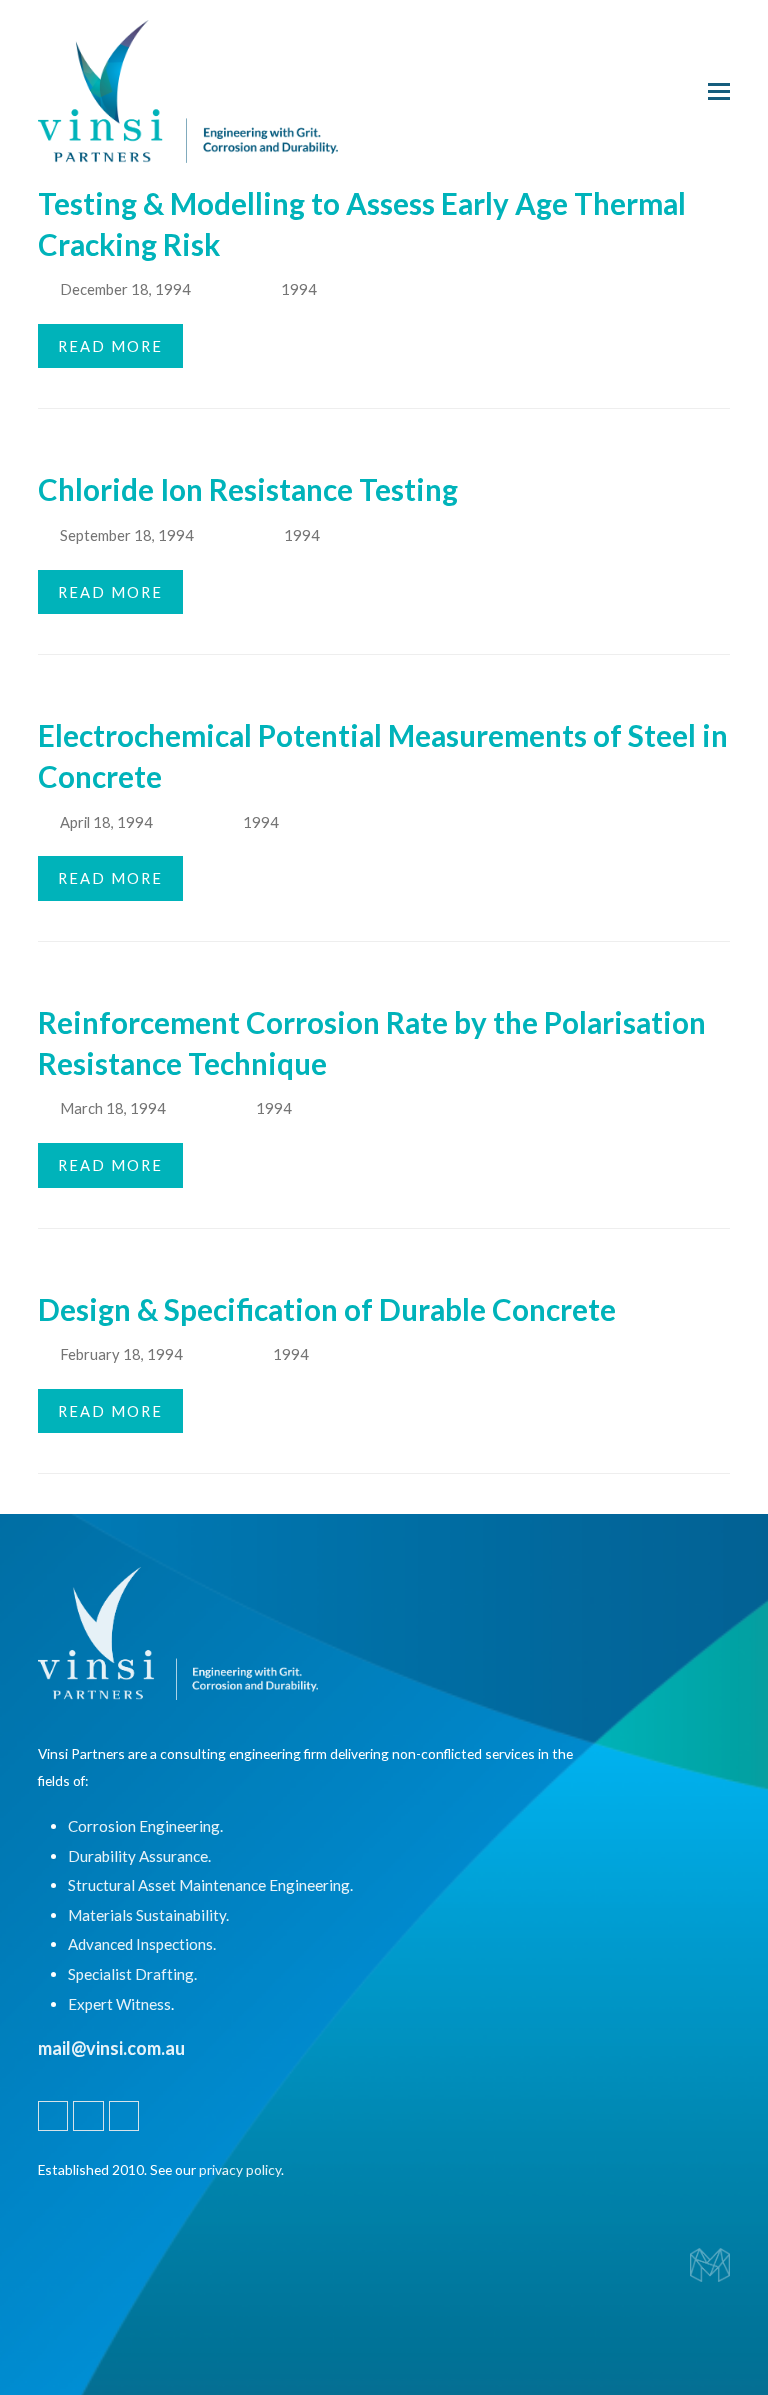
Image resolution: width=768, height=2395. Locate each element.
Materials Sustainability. (148, 1915)
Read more (110, 346)
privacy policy (240, 2169)
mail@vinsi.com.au (111, 2048)
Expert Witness (119, 2004)
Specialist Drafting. (132, 1974)
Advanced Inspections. (142, 1944)
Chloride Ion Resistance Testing (248, 489)
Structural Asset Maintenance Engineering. (210, 1885)
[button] (719, 91)
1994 (299, 289)
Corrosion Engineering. (145, 1826)
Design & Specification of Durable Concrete (327, 1309)
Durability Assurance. (139, 1856)
